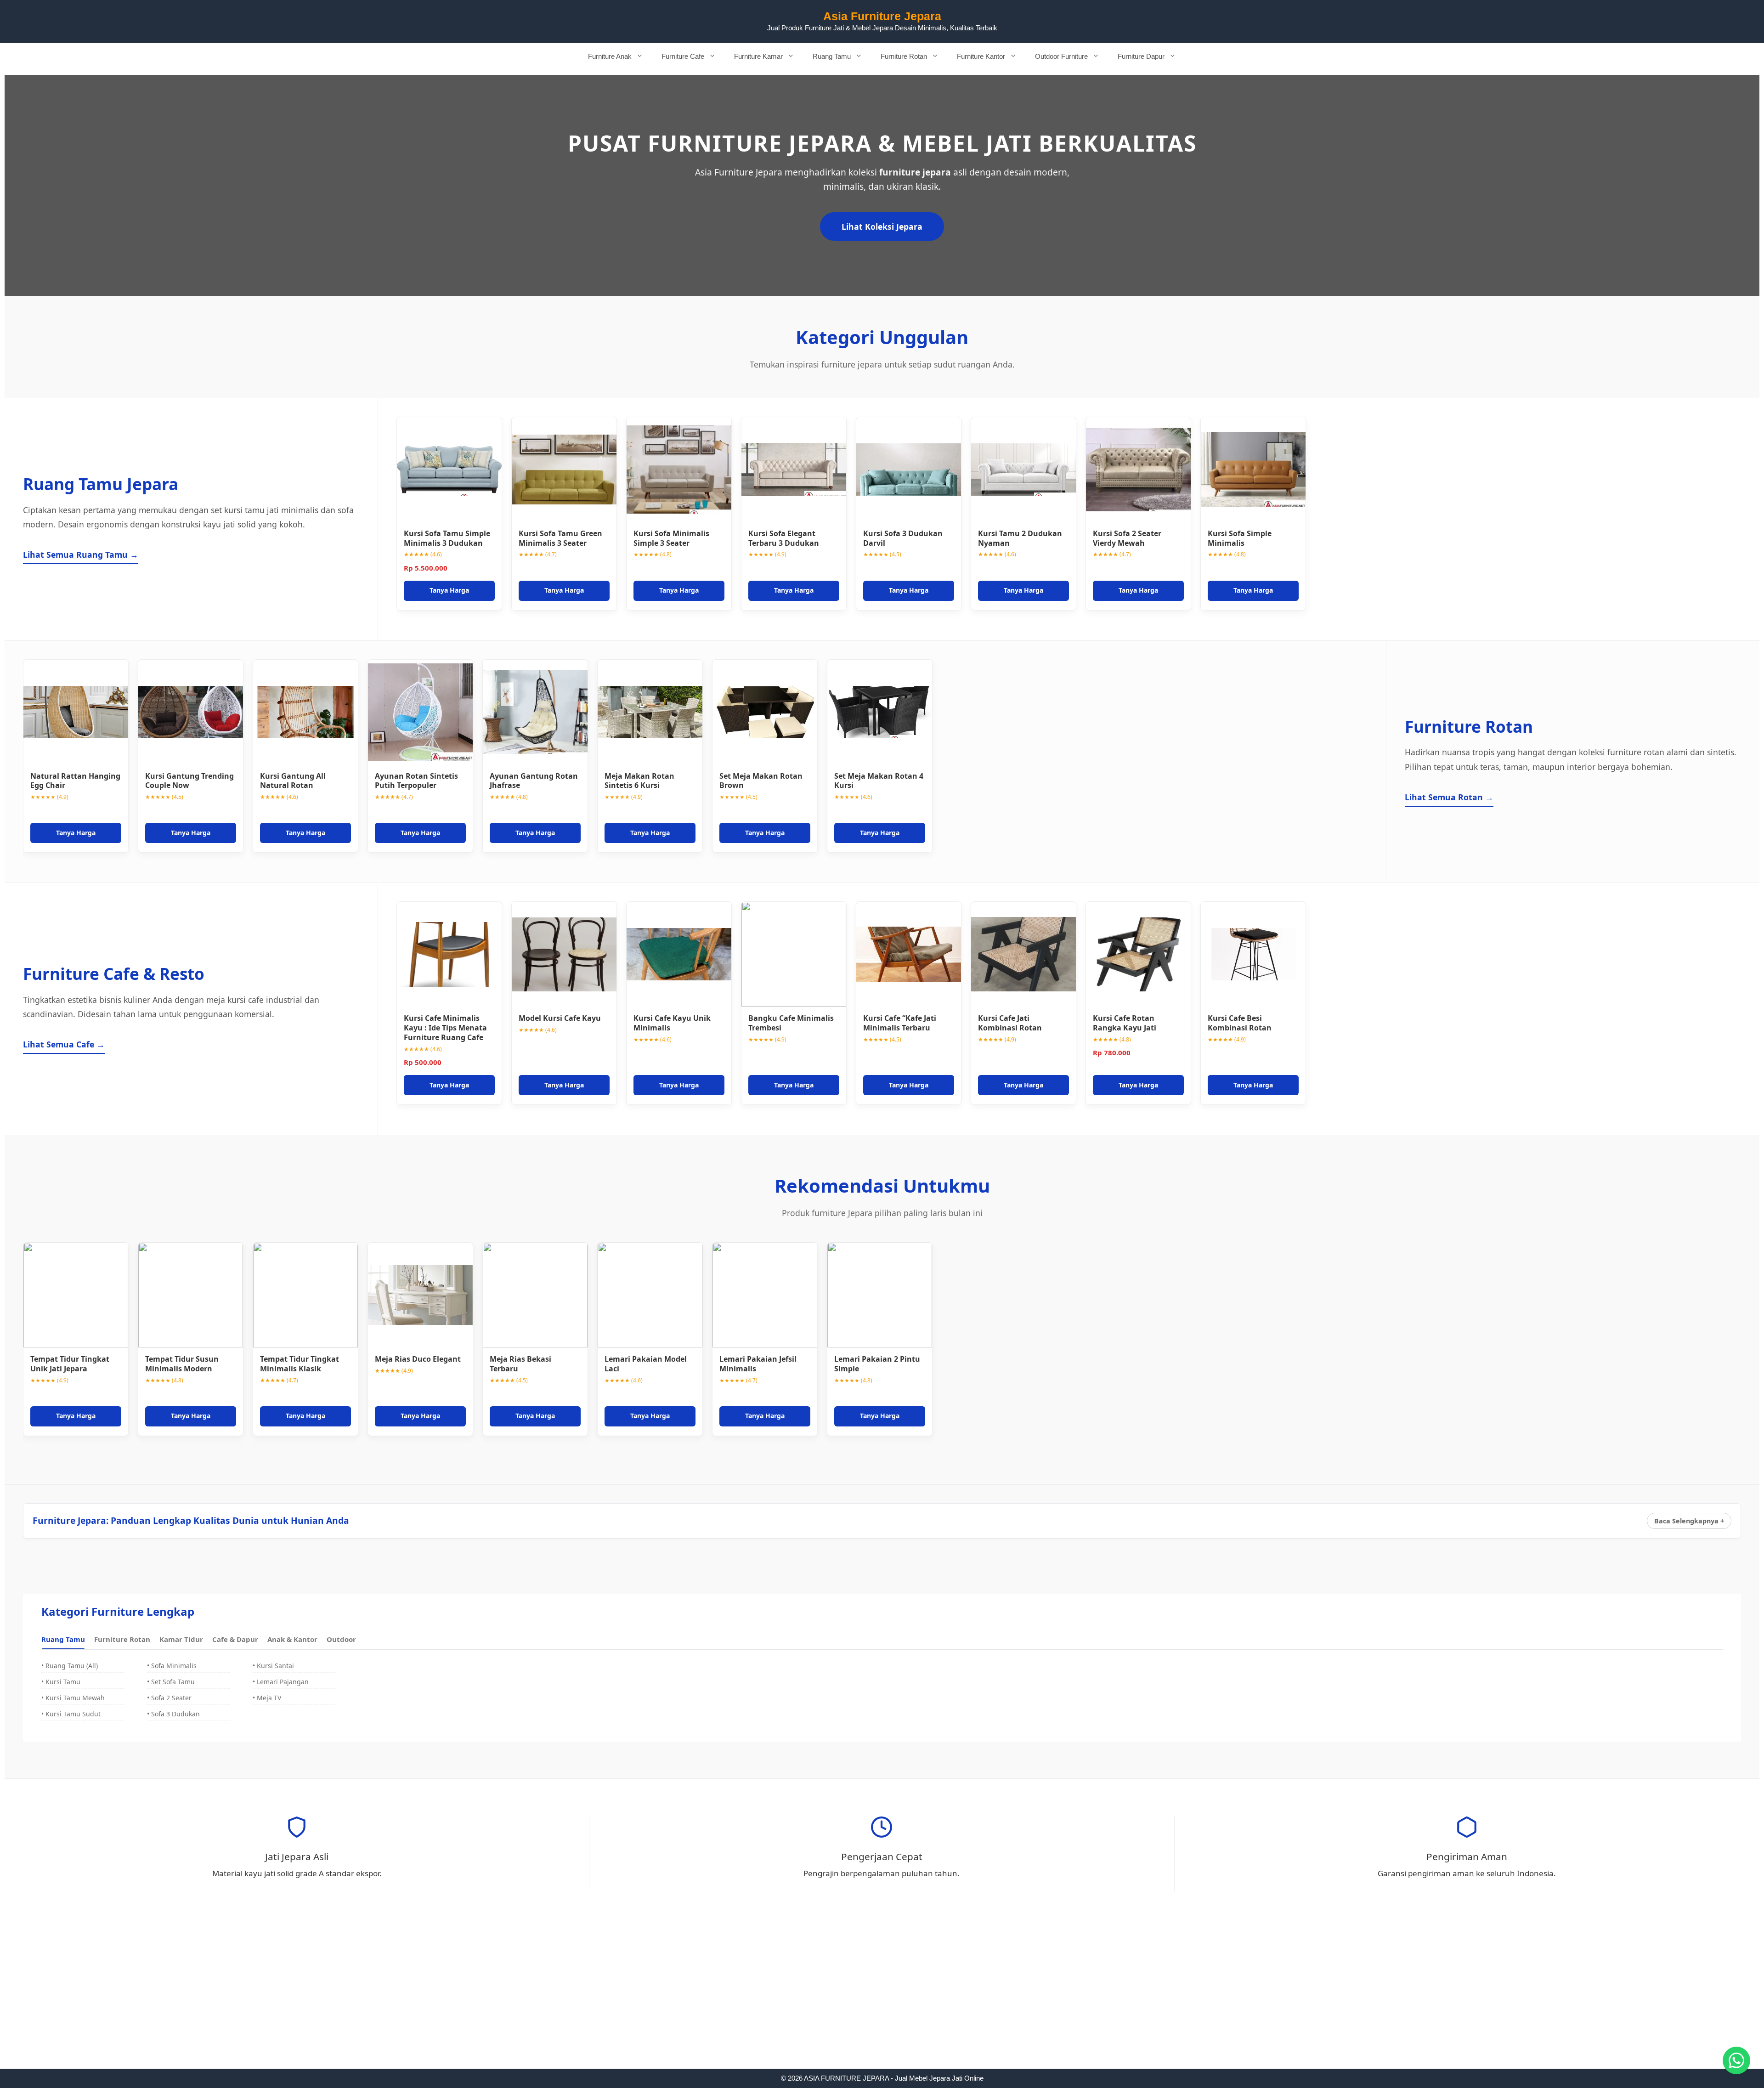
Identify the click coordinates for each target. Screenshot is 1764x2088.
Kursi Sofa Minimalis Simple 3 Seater (671, 538)
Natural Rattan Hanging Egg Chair (75, 781)
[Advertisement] (882, 2001)
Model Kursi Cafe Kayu (560, 1018)
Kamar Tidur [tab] (181, 1639)
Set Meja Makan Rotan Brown (761, 781)
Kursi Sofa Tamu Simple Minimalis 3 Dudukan (447, 538)
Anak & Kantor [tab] (292, 1639)
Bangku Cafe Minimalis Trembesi (791, 1023)
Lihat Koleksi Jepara (882, 226)
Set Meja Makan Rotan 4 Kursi (879, 781)
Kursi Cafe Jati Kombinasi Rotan (1010, 1023)
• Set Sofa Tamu (171, 1682)
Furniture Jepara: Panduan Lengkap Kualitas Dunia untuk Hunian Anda (191, 1520)
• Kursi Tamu (61, 1682)
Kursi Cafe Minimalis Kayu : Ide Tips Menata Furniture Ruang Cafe (445, 1028)
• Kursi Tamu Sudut (71, 1714)
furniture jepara (915, 172)
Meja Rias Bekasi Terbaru (520, 1364)
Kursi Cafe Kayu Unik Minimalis (672, 1023)
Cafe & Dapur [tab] (235, 1639)
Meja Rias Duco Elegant (418, 1359)
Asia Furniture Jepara (882, 16)
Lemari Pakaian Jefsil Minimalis (758, 1364)
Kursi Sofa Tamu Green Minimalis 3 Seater (560, 538)
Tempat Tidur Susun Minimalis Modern (182, 1364)
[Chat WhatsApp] (1736, 2060)
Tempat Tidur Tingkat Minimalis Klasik (300, 1364)
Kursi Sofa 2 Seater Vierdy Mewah (1127, 538)
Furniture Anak (610, 56)
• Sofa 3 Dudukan (173, 1714)
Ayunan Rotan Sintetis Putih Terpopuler (416, 781)
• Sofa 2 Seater (169, 1698)
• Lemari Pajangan (281, 1682)
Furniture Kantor (981, 56)
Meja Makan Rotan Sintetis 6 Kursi (639, 781)
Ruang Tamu (832, 56)
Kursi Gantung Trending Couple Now (189, 781)
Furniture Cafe (683, 56)
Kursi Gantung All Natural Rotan (293, 781)
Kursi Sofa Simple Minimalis (1240, 538)
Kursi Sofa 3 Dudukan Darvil (903, 538)
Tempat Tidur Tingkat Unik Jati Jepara (70, 1364)
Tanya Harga (449, 590)
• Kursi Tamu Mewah (73, 1698)
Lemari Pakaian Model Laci (646, 1364)
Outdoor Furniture (1061, 56)
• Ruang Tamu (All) (70, 1666)
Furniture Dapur (1141, 56)
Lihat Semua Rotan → (1449, 797)
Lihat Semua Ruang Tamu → (81, 555)
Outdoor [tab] (341, 1639)
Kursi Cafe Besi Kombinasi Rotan (1240, 1023)
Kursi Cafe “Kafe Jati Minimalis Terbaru (900, 1023)
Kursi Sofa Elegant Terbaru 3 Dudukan (784, 538)
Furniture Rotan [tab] (122, 1639)
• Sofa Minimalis (172, 1666)
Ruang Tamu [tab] (63, 1639)
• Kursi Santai (273, 1666)
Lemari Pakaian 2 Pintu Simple (877, 1364)
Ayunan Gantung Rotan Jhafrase (534, 781)
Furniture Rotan (904, 56)
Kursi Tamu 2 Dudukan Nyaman (1020, 538)
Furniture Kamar (758, 56)
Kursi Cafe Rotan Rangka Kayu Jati (1125, 1023)
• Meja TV (267, 1698)
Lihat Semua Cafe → (64, 1044)
